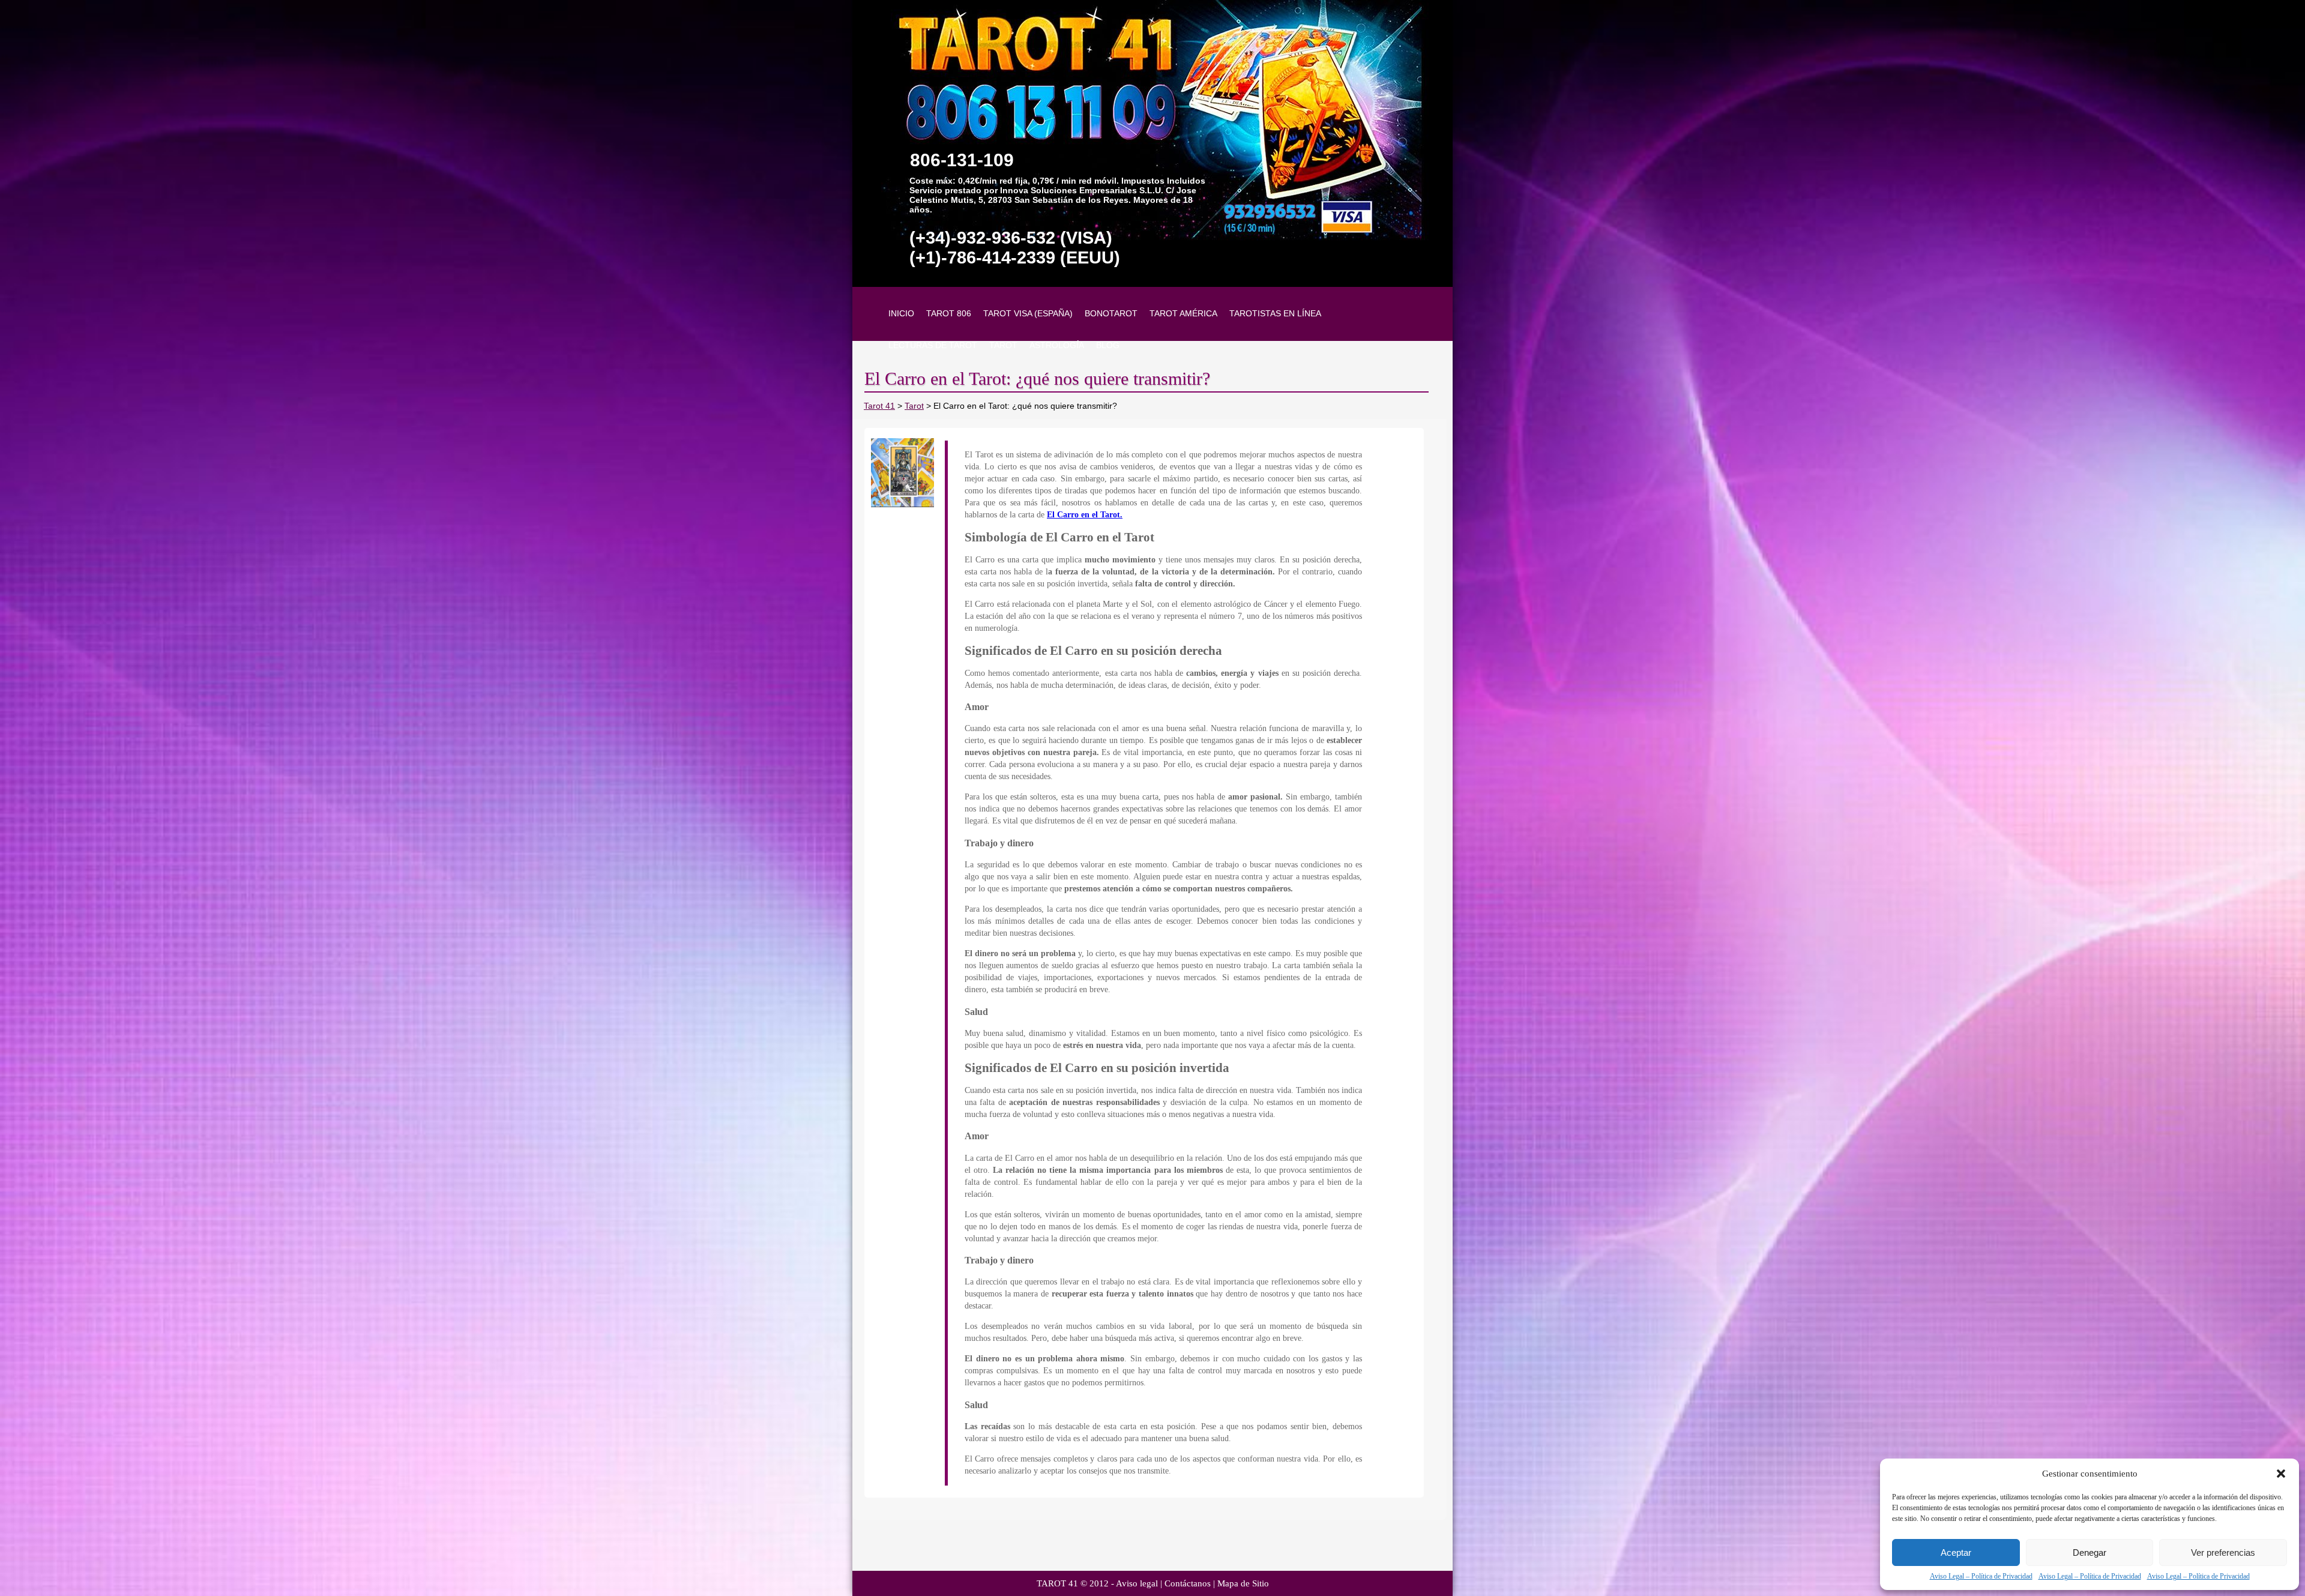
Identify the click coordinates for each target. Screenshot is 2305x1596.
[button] (2281, 1474)
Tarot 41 (879, 406)
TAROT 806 (949, 313)
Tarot (1003, 345)
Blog (1108, 345)
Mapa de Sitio (1243, 1583)
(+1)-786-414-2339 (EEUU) (1015, 257)
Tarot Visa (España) (1028, 313)
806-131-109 (962, 160)
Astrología (1057, 345)
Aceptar (1956, 1552)
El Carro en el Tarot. (1085, 515)
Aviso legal (1137, 1583)
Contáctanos (1188, 1583)
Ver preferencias (2223, 1552)
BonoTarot (1111, 313)
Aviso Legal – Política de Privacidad (1981, 1576)
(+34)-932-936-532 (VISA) (1011, 238)
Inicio (901, 313)
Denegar (2090, 1552)
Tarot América (1183, 313)
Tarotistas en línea (1275, 313)
